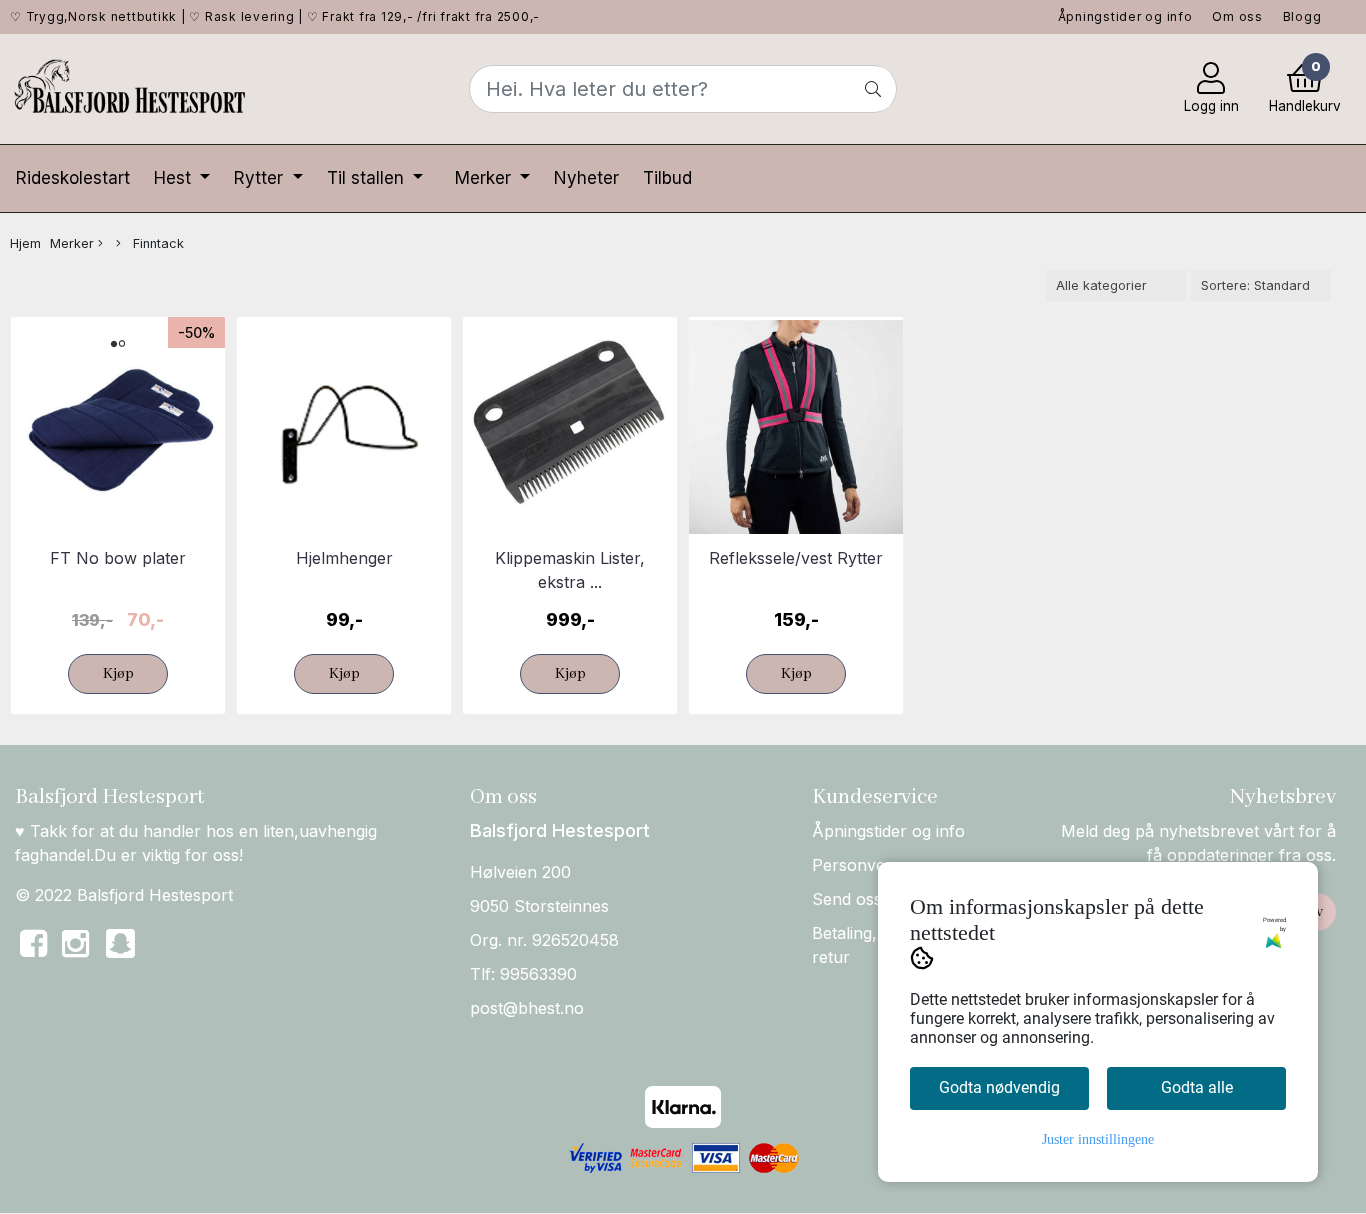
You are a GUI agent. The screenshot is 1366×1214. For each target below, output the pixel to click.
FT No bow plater (118, 558)
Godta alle (1197, 1087)
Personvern (857, 865)
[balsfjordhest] (120, 954)
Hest (175, 178)
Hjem (25, 243)
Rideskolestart (73, 178)
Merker (485, 178)
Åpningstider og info (1125, 16)
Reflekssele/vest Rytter (796, 558)
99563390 (538, 974)
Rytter (261, 178)
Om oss (1237, 16)
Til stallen (368, 178)
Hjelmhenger (344, 558)
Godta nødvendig (999, 1087)
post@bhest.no (527, 1008)
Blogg (1302, 16)
